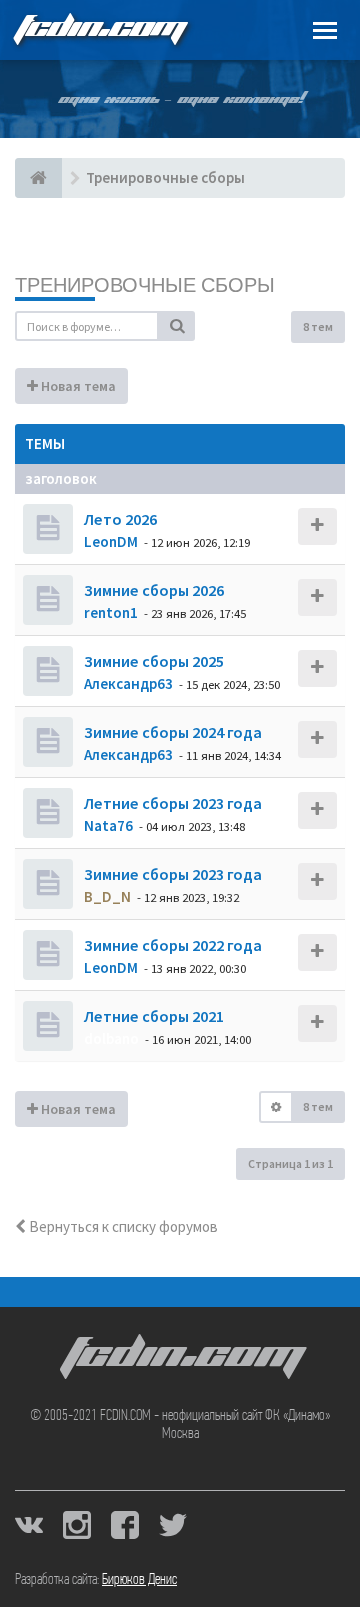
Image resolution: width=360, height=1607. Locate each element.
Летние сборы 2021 (152, 1016)
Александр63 (128, 683)
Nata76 (108, 825)
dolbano (111, 1038)
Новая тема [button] (77, 386)
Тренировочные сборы (145, 284)
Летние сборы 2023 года (171, 803)
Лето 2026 (119, 519)
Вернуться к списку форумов (122, 1226)
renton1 (111, 612)
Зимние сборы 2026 (152, 590)
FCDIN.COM (99, 29)
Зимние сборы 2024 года (171, 732)
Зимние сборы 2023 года (171, 874)
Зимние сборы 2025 (152, 661)
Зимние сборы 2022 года (171, 945)
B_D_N (107, 896)
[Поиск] (177, 326)
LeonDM (111, 541)
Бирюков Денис (139, 1580)
